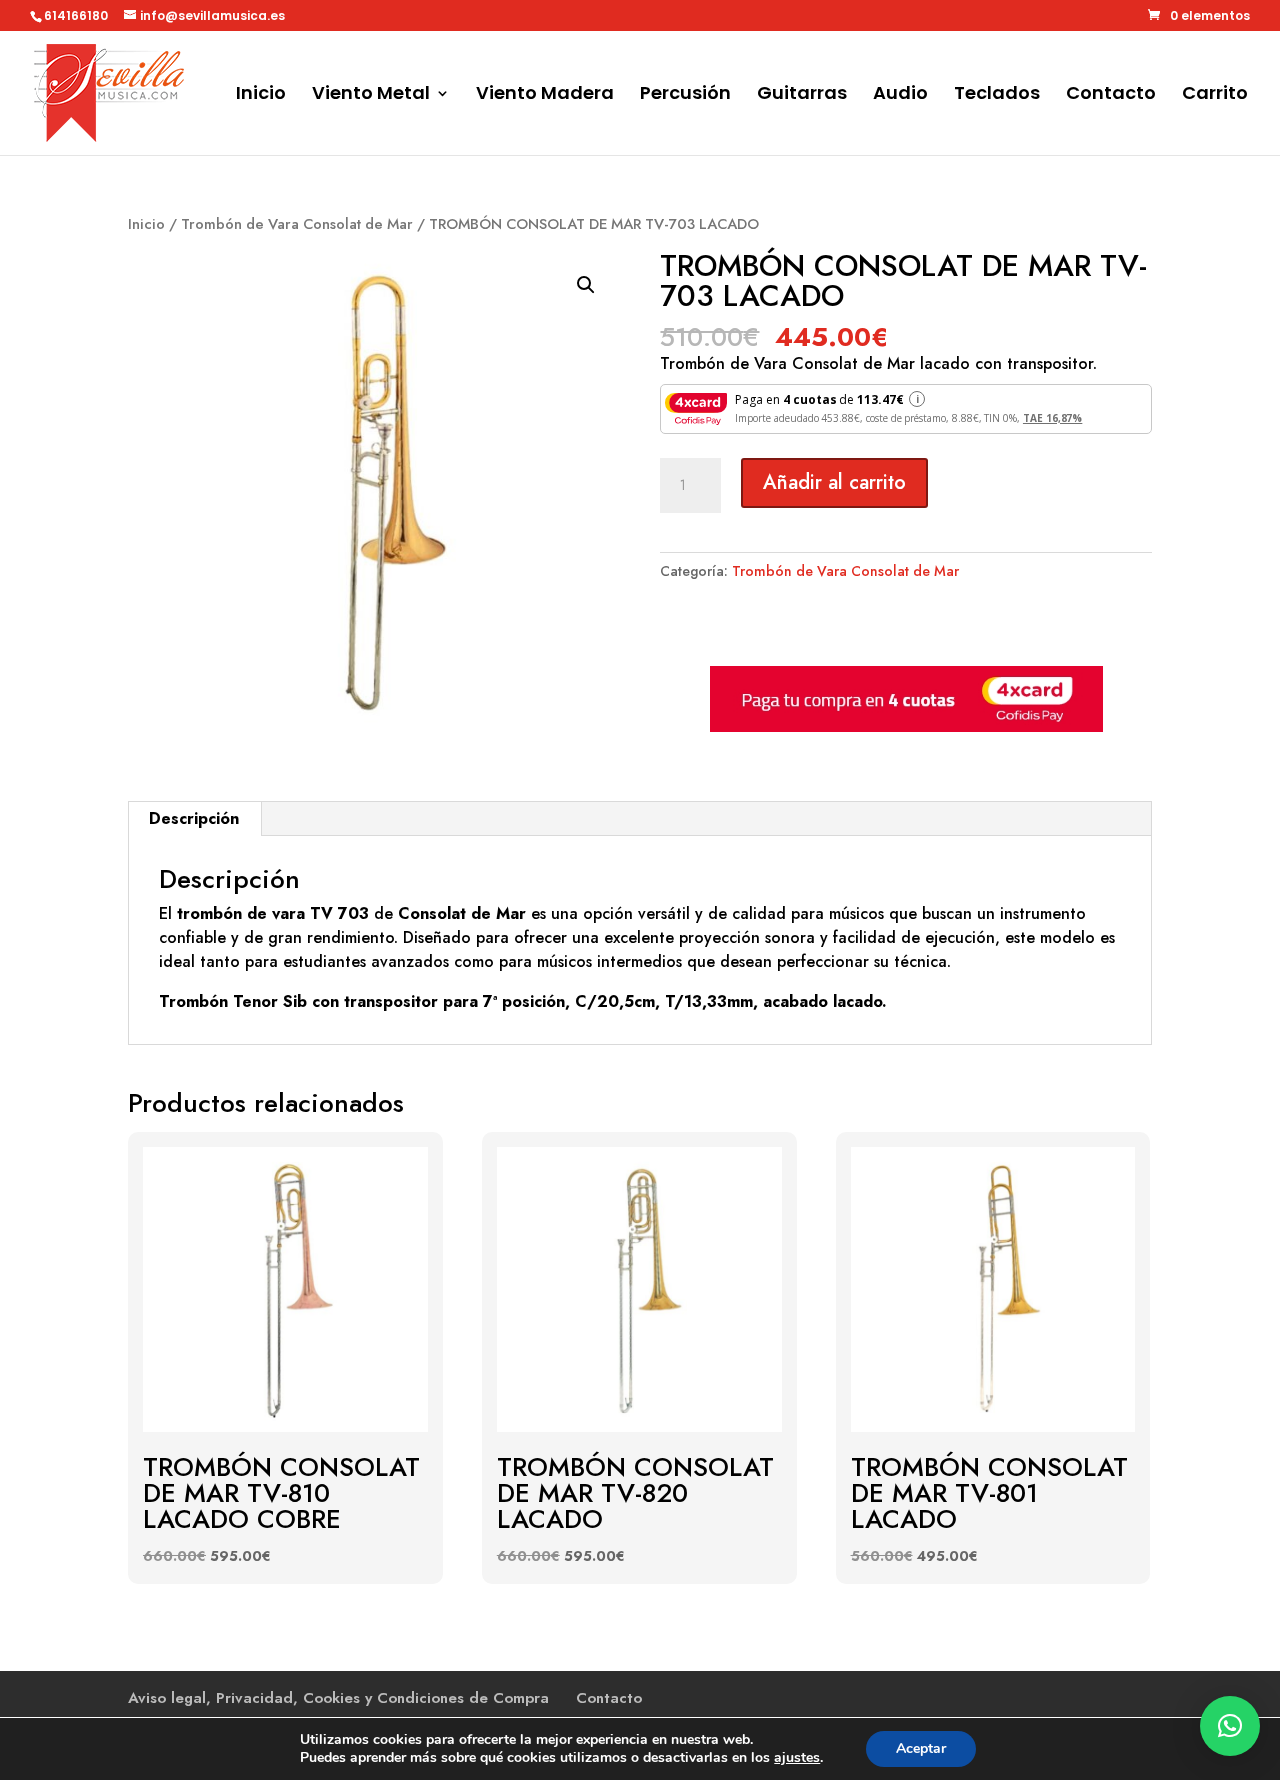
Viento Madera (545, 95)
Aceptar (921, 1748)
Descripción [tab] (194, 818)
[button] (586, 285)
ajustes (797, 1758)
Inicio (261, 95)
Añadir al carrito (834, 482)
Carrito (1215, 95)
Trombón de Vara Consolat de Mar (297, 224)
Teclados (997, 95)
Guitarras (802, 95)
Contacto (1111, 95)
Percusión (685, 95)
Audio (900, 95)
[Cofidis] (906, 727)
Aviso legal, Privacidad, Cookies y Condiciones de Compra (338, 1698)
